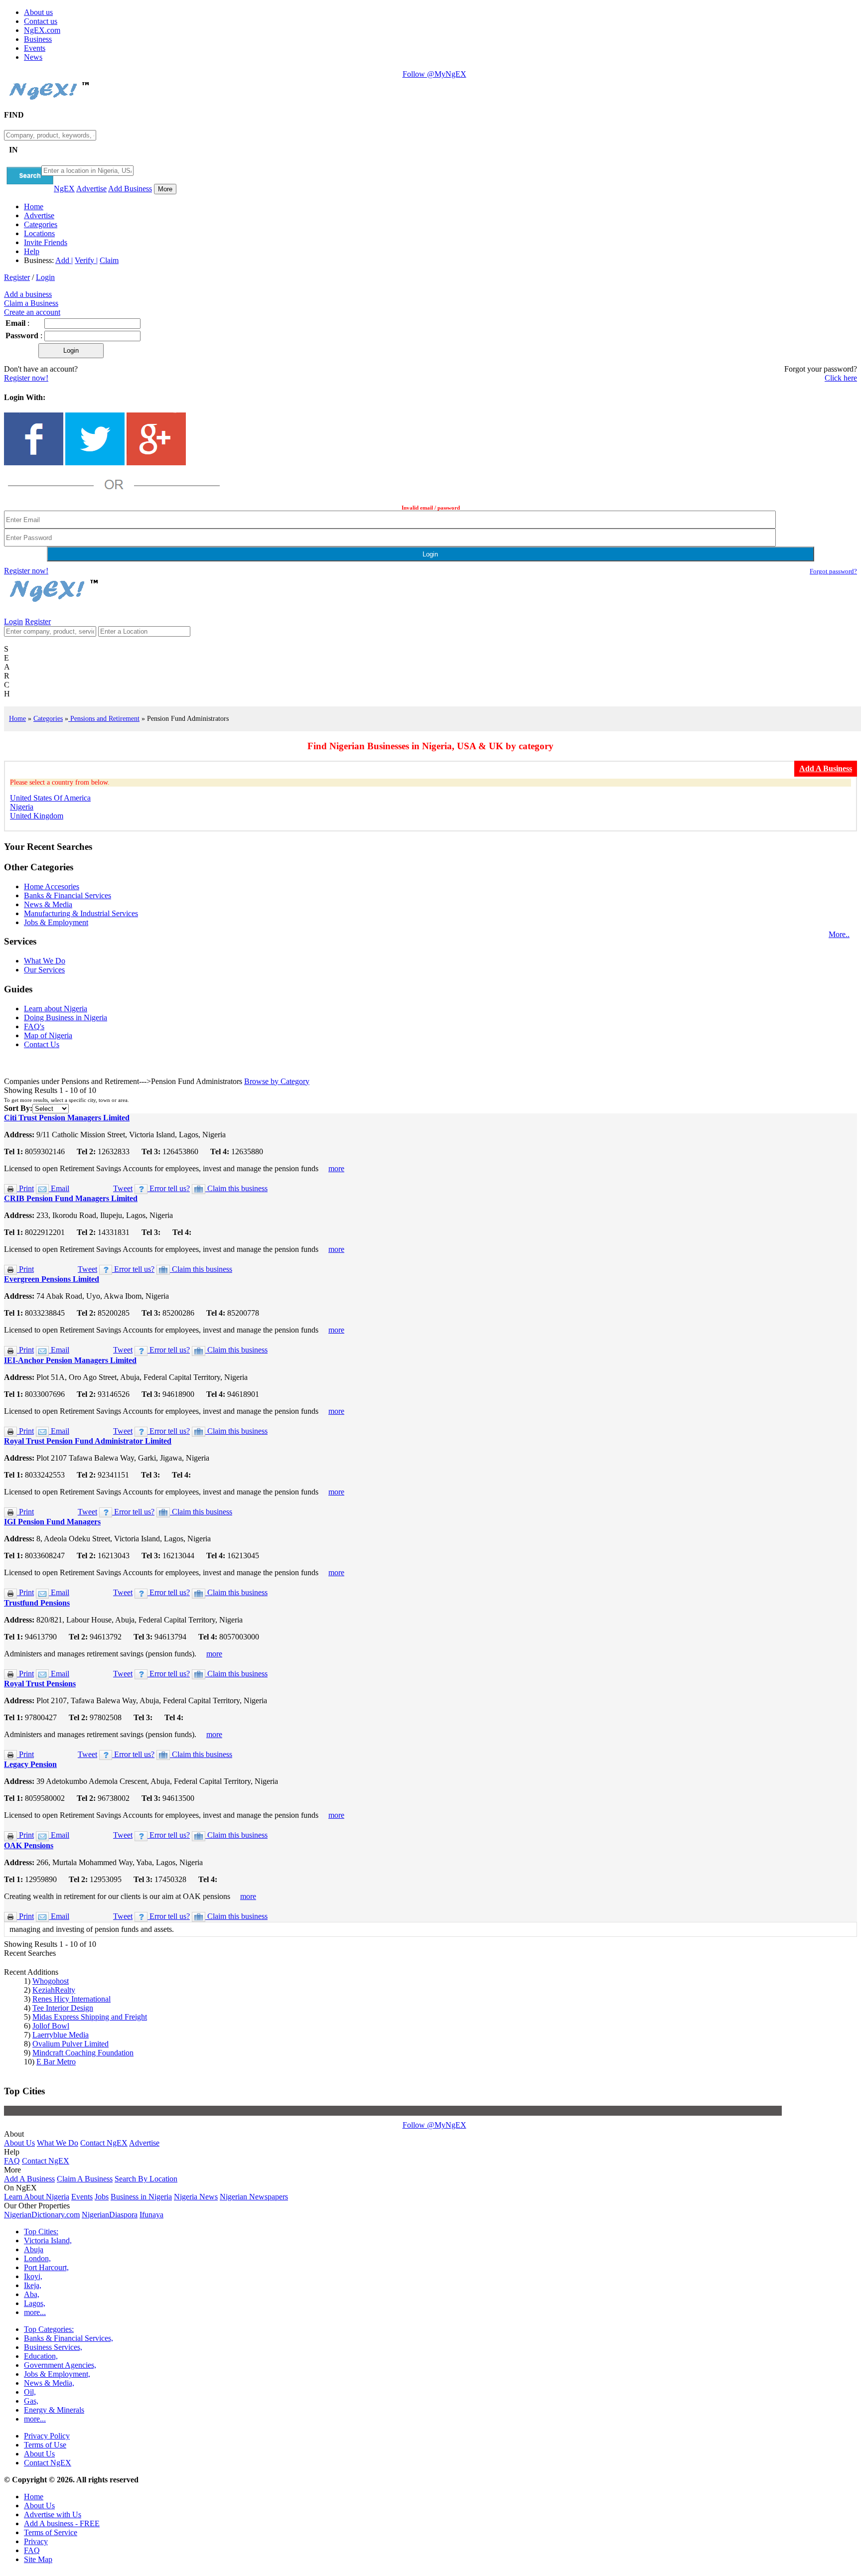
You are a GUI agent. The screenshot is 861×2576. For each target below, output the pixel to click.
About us (38, 12)
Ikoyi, (33, 2276)
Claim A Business (85, 2179)
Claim (109, 260)
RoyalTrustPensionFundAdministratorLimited (88, 1441)
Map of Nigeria (48, 1035)
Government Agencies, (60, 2365)
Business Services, (53, 2347)
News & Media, (49, 2383)
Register (17, 277)
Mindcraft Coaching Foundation (83, 2053)
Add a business (28, 294)
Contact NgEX (104, 2143)
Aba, (32, 2294)
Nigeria (22, 807)
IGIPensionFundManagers (52, 1522)
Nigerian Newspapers (254, 2197)
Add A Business (29, 2179)
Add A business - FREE (62, 2523)
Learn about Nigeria (56, 1009)
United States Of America (50, 798)
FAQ (12, 2161)
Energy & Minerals (54, 2410)
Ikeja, (33, 2285)
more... (35, 2312)
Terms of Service (51, 2532)
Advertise (91, 189)
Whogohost (51, 1981)
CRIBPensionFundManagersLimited (71, 1198)
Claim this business (236, 1188)
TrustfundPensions (37, 1603)
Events (35, 48)
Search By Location (146, 2179)
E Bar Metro (56, 2062)
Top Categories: (49, 2329)
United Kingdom (37, 816)
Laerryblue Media (61, 2035)
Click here (841, 378)
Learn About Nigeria (37, 2197)
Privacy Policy (47, 2436)
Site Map (38, 2559)
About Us (19, 2143)
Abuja (34, 2249)
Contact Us (42, 1044)
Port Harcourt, (46, 2267)
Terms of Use (45, 2445)
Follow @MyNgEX (434, 74)
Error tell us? (169, 1188)
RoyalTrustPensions (40, 1684)
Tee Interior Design (63, 2008)
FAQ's (34, 1026)
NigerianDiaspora (110, 2215)
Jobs (102, 2197)
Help (32, 251)
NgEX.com (42, 30)
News (33, 57)
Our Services (44, 970)
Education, (41, 2356)
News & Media (48, 904)
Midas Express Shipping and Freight (90, 2017)
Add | (64, 260)
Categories (41, 224)
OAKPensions (29, 1845)
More (165, 189)
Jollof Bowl (51, 2026)
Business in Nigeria (141, 2197)
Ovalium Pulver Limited (71, 2044)
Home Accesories (52, 886)
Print (25, 1188)
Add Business (130, 189)
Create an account (32, 312)
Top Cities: (41, 2232)
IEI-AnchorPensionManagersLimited (70, 1360)
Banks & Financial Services (68, 895)
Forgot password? (833, 571)
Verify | (86, 260)
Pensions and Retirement (104, 718)
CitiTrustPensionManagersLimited (67, 1118)
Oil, (30, 2392)
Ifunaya (151, 2215)
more (336, 1168)
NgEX (64, 189)
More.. (839, 934)
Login (45, 277)
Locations (39, 233)
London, (37, 2258)
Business (38, 39)
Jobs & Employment (56, 922)
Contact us (41, 21)
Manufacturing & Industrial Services (81, 913)
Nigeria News (196, 2197)
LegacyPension (30, 1764)
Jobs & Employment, (57, 2374)
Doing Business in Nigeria (66, 1017)
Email (59, 1188)
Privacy (36, 2541)
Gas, (31, 2401)
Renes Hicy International (72, 1999)
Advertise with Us (53, 2514)
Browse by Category (277, 1081)
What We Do (45, 961)
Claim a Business (31, 303)
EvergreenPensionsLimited (52, 1279)
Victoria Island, (48, 2240)
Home (34, 206)
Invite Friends (46, 242)
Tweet (123, 1188)
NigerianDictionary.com (42, 2215)
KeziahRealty (54, 1990)
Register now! (26, 378)
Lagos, (35, 2303)
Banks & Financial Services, (69, 2338)
